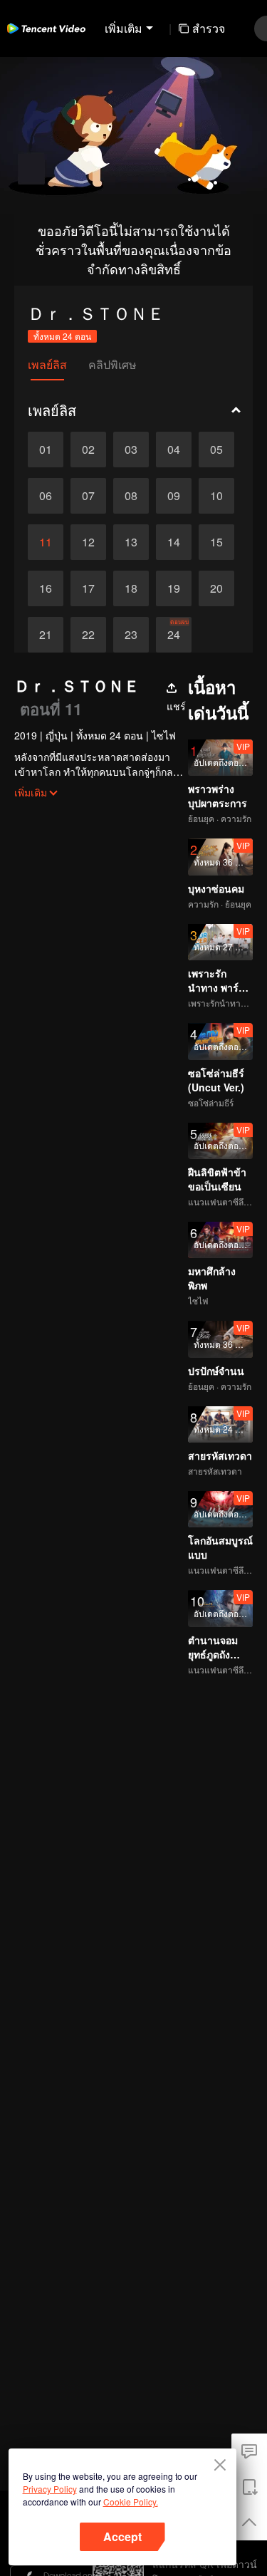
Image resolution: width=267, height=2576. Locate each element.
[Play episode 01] (46, 450)
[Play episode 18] (131, 588)
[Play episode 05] (216, 450)
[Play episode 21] (46, 635)
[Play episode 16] (46, 588)
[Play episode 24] (174, 635)
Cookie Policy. (131, 2502)
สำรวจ (209, 28)
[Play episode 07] (88, 496)
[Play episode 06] (46, 496)
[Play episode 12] (88, 542)
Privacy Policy (50, 2489)
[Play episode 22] (88, 635)
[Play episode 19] (174, 588)
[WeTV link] (46, 28)
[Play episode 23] (131, 635)
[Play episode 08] (131, 496)
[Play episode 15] (216, 542)
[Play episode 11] (46, 542)
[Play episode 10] (216, 496)
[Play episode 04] (174, 450)
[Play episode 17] (88, 588)
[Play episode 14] (174, 542)
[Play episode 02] (88, 450)
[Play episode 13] (131, 542)
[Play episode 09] (174, 496)
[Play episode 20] (216, 588)
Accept (122, 2536)
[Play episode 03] (131, 450)
